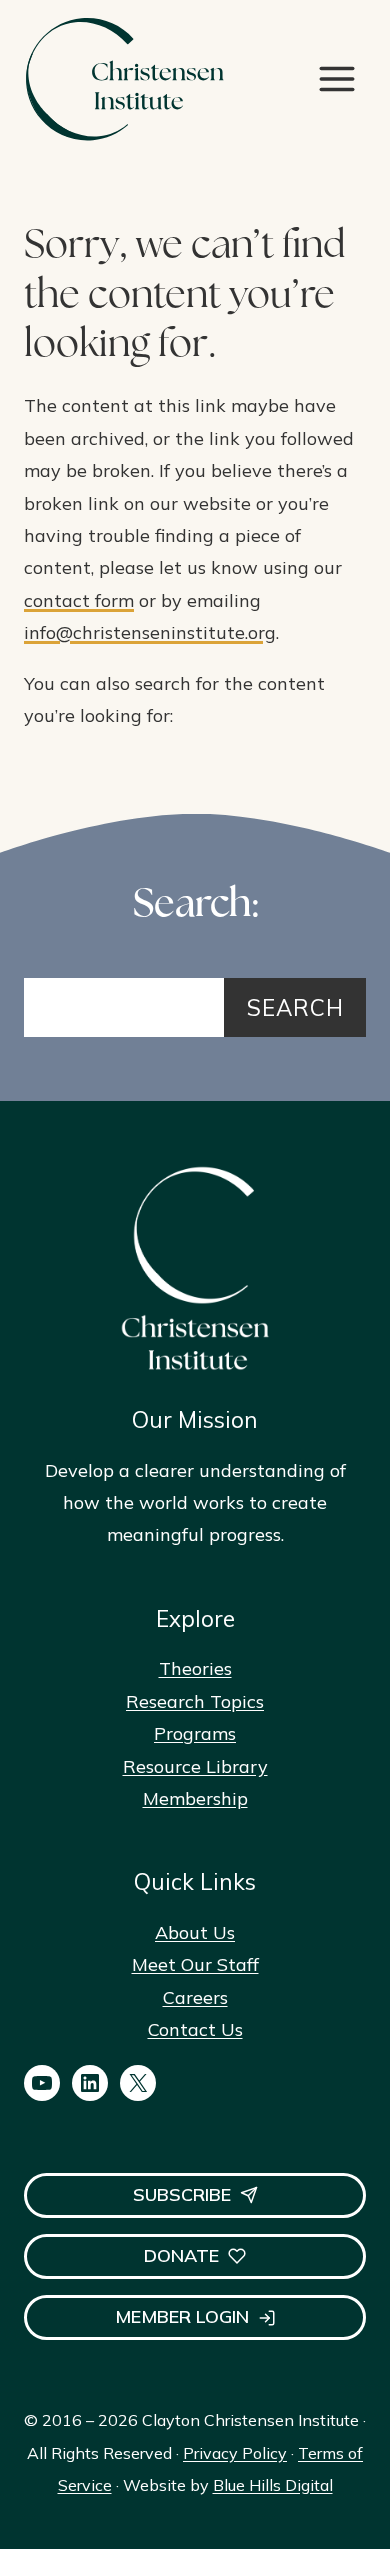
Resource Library (195, 1766)
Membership (195, 1798)
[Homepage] (124, 79)
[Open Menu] (337, 79)
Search (295, 1007)
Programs (195, 1733)
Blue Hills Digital (273, 2485)
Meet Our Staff (195, 1964)
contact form (79, 600)
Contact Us (195, 2029)
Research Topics (195, 1701)
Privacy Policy (235, 2453)
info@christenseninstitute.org (150, 632)
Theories (195, 1668)
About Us (195, 1932)
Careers (195, 1997)
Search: (195, 906)
